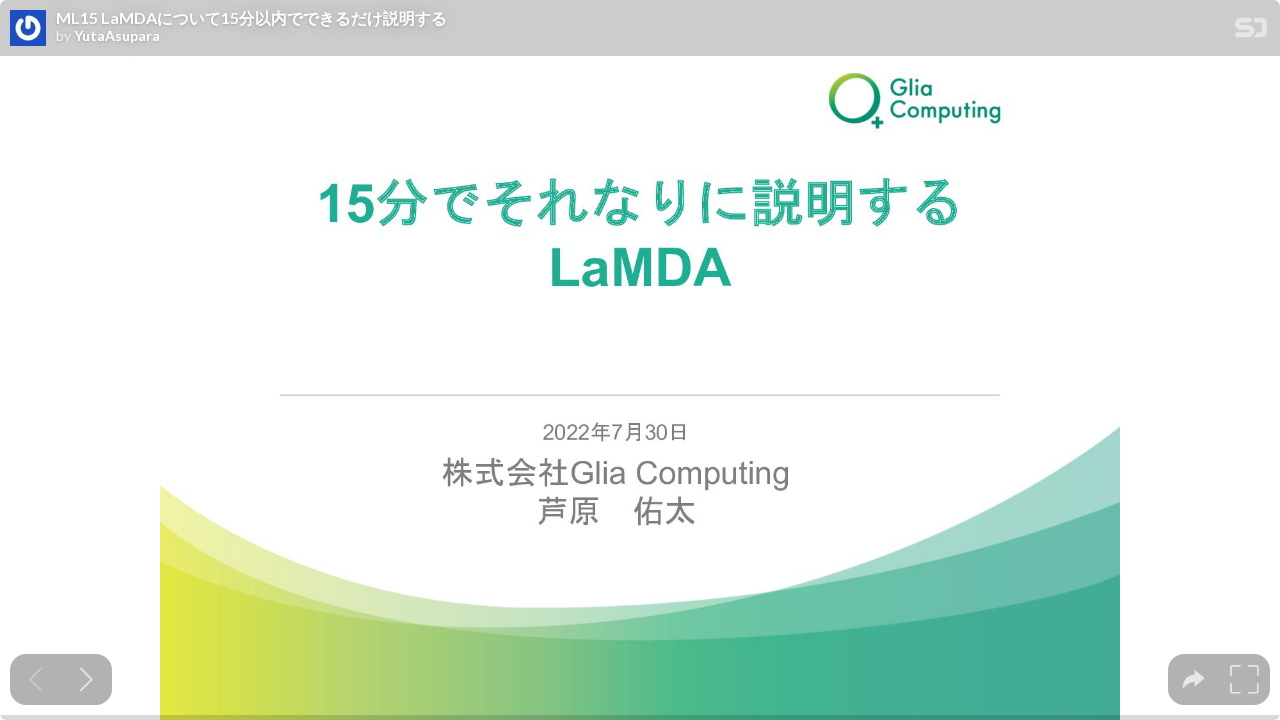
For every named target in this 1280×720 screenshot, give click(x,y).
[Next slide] (86, 679)
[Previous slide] (35, 679)
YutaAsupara (117, 36)
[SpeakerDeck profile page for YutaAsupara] (28, 29)
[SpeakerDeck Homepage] (1251, 31)
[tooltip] (1193, 679)
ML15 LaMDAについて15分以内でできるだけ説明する (251, 18)
